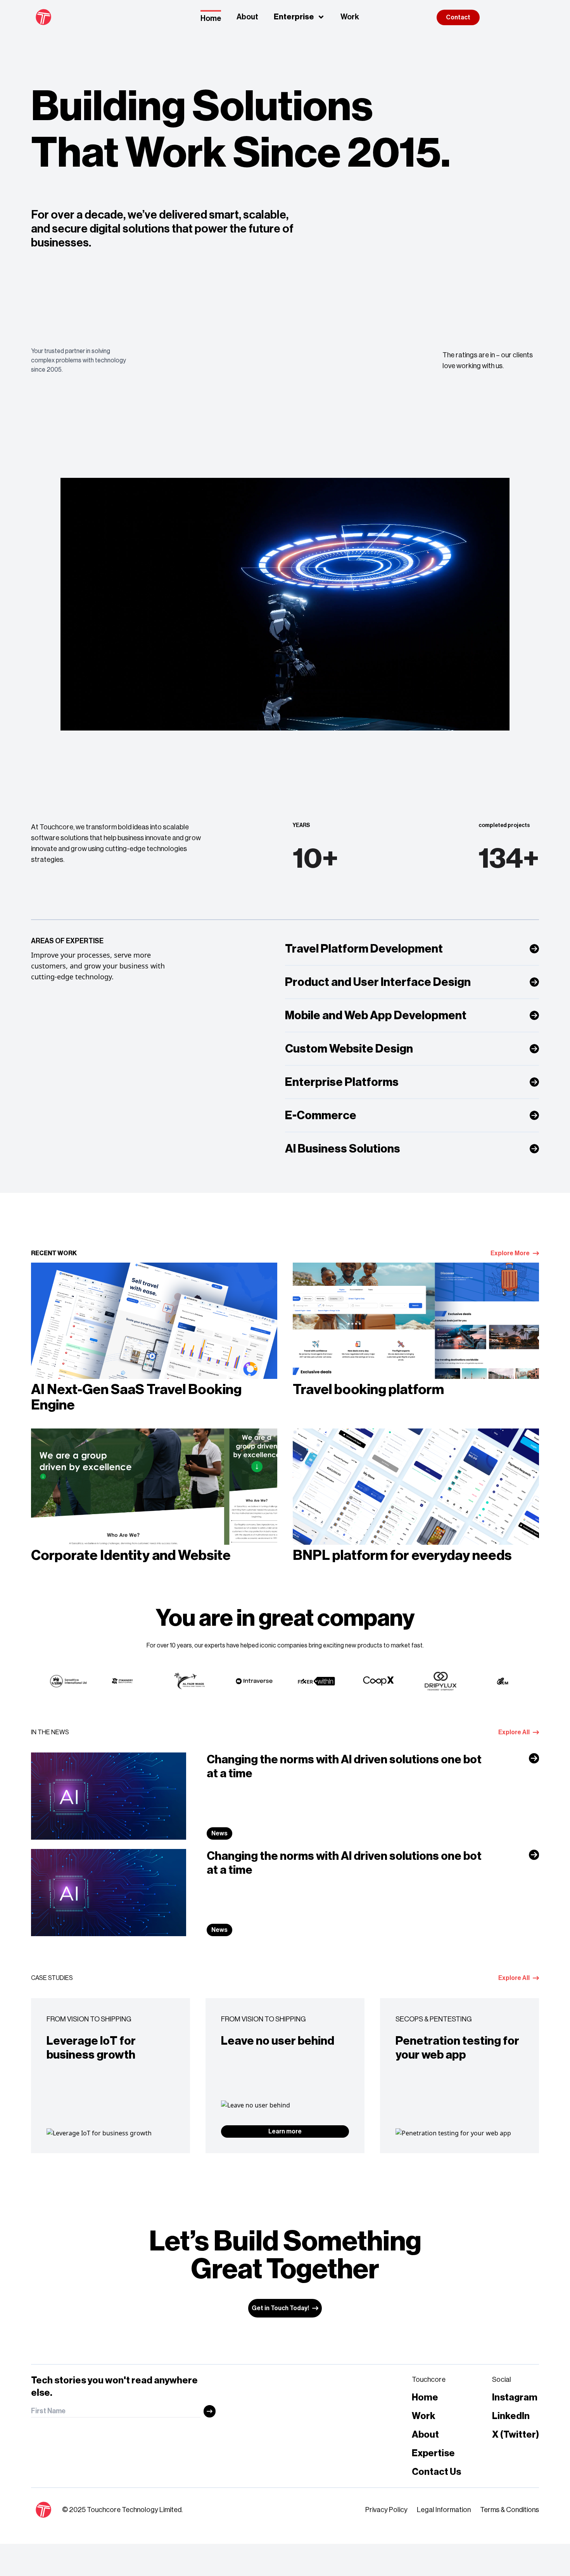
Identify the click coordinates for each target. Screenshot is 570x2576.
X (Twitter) (516, 2435)
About (247, 17)
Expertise (433, 2453)
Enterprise (294, 17)
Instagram (515, 2397)
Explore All (514, 1732)
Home (211, 19)
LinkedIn (511, 2416)
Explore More (510, 1253)
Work (350, 17)
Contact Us (436, 2472)
